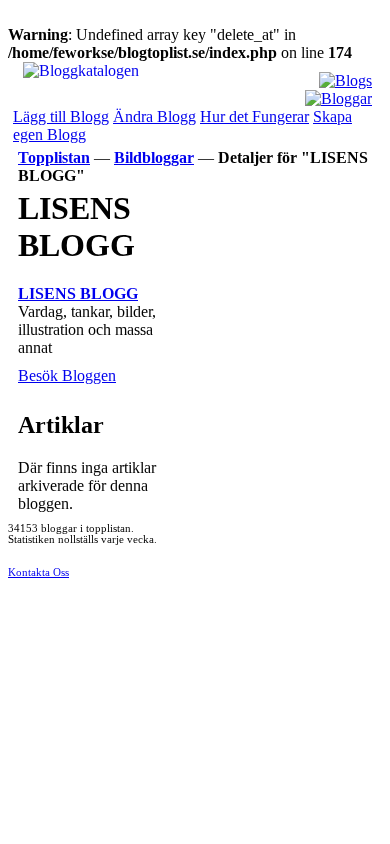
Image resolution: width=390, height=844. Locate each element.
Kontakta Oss (38, 572)
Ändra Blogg (154, 116)
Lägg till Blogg (61, 116)
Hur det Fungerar (254, 116)
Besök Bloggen (67, 375)
